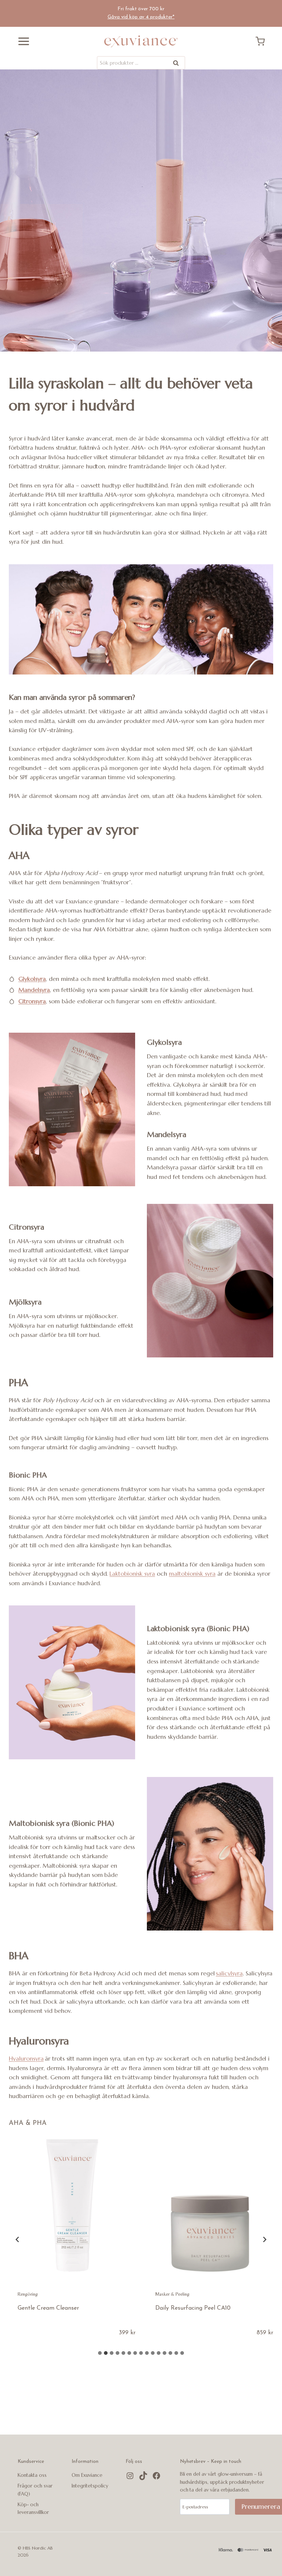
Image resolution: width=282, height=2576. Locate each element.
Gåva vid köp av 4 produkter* (141, 17)
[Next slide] (264, 2239)
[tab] (100, 2353)
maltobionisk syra (192, 1573)
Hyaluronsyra (26, 2058)
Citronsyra (32, 1001)
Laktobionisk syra (132, 1573)
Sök (176, 64)
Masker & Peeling (172, 2294)
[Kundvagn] (263, 41)
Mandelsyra (34, 990)
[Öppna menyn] (21, 41)
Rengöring (28, 2294)
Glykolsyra (32, 979)
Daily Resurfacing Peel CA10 (193, 2308)
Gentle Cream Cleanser (48, 2308)
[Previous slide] (18, 2239)
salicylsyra (229, 1973)
